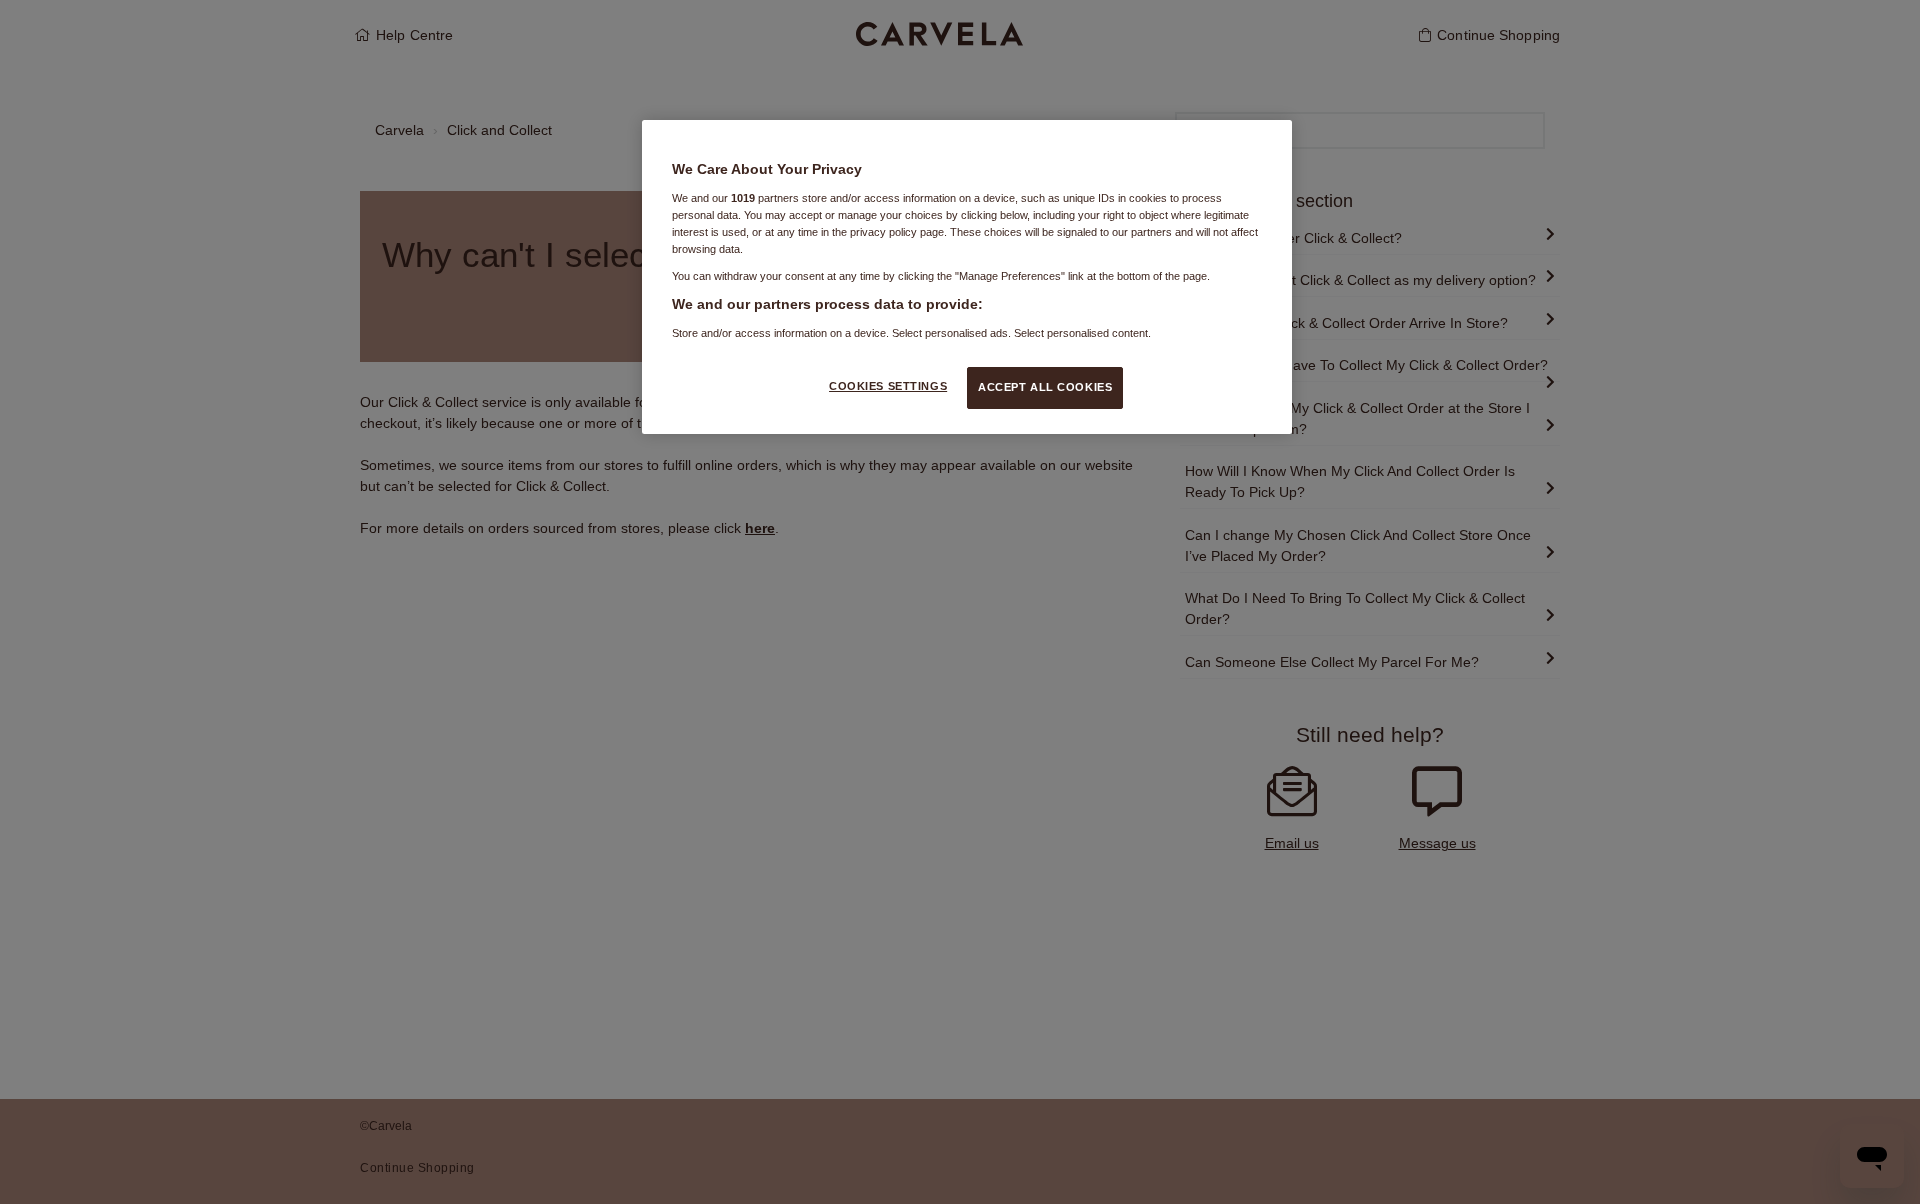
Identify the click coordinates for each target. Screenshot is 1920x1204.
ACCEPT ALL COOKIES (1045, 387)
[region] (967, 276)
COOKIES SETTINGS (888, 386)
